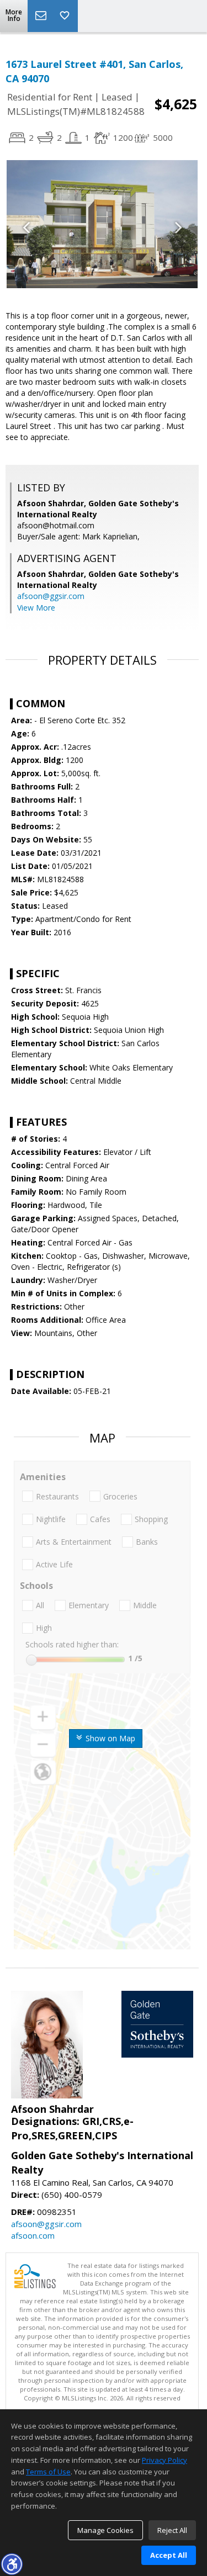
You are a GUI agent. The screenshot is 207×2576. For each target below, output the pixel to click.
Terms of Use (48, 2472)
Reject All (172, 2530)
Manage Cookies (105, 2530)
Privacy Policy (164, 2460)
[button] (12, 2564)
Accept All (169, 2555)
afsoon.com (33, 2235)
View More (36, 608)
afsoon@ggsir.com (51, 596)
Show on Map (109, 1738)
